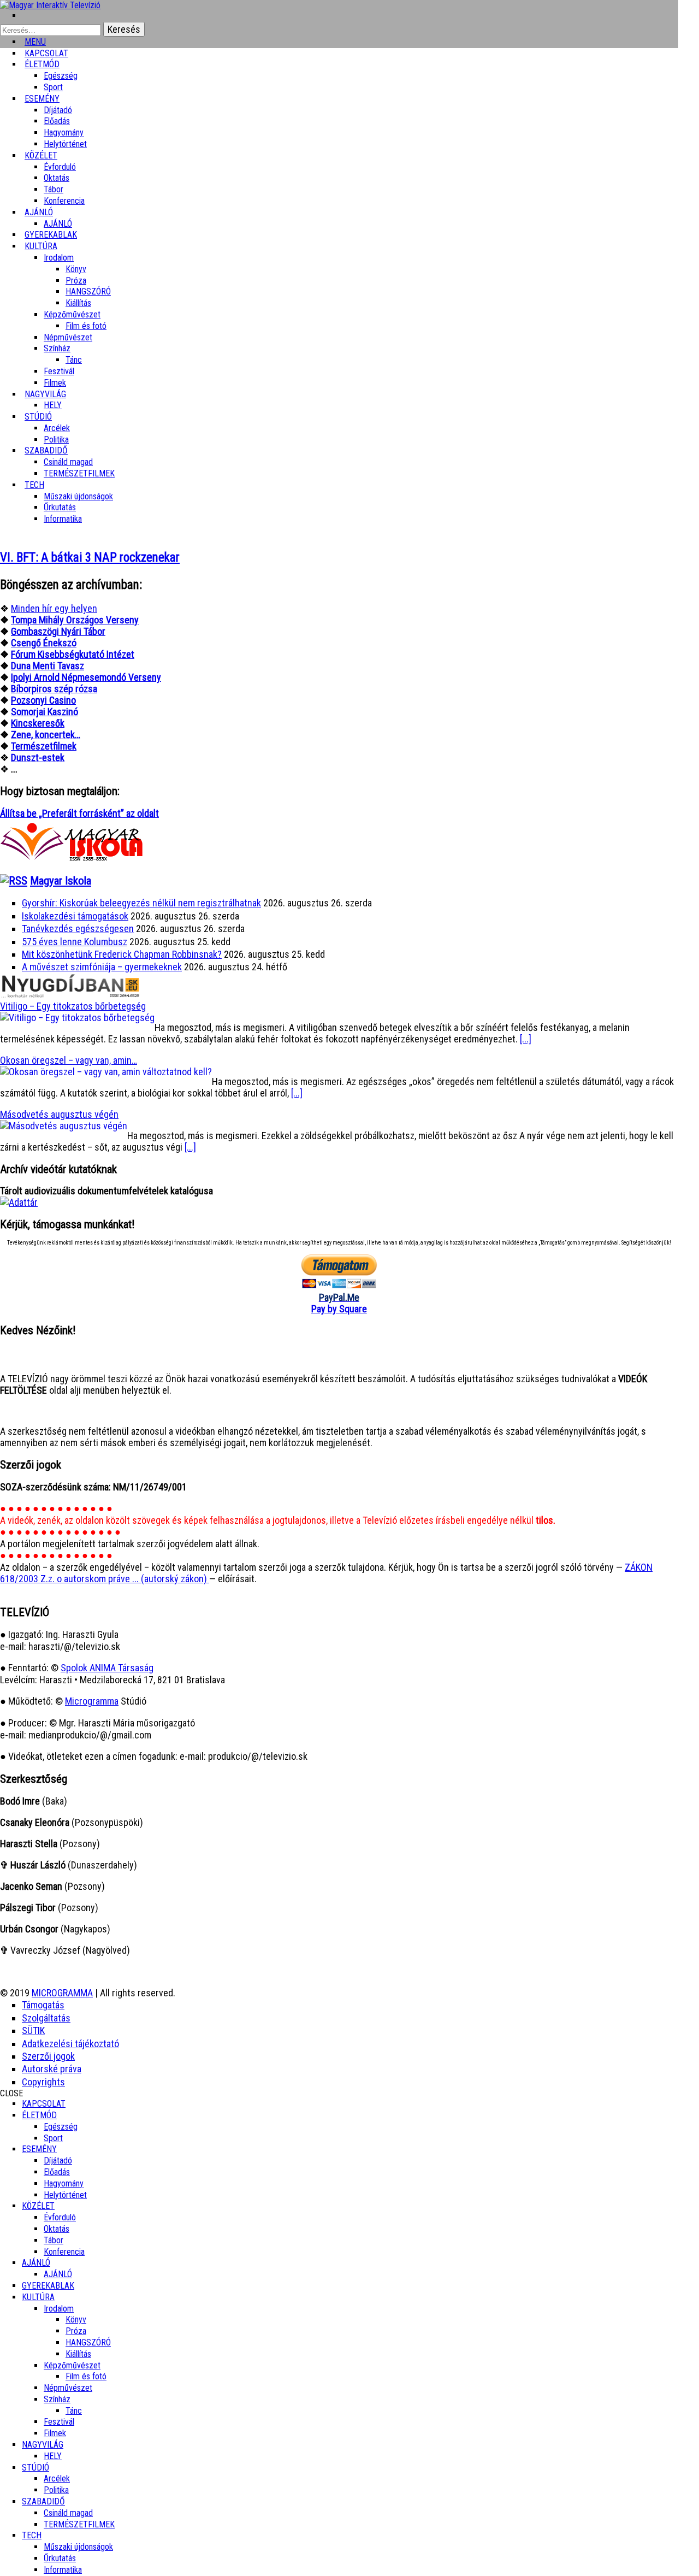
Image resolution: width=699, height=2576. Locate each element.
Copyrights (43, 2082)
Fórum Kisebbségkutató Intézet (73, 654)
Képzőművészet (72, 314)
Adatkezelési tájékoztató (70, 2044)
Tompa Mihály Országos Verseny (75, 620)
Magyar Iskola (61, 881)
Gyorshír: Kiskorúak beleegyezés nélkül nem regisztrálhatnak (141, 903)
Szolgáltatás (46, 2018)
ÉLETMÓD (42, 64)
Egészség (61, 2127)
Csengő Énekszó (44, 643)
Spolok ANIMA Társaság (107, 1668)
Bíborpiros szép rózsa (54, 689)
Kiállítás (78, 303)
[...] (526, 1039)
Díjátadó (58, 110)
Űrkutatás (60, 507)
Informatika (63, 519)
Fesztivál (59, 2422)
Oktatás (57, 178)
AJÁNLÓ (36, 2263)
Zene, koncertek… (46, 735)
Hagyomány (64, 132)
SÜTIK (33, 2030)
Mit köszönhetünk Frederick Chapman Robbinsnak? (122, 954)
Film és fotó (86, 326)
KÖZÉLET (41, 155)
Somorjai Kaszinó (45, 712)
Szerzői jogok (48, 2056)
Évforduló (60, 167)
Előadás (57, 121)
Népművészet (68, 337)
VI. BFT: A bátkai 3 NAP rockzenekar (90, 558)
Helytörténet (65, 144)
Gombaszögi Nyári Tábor (58, 631)
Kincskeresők (38, 723)
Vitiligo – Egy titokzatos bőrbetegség (73, 1006)
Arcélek (57, 2478)
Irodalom (59, 258)
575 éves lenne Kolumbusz (75, 942)
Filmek (55, 2433)
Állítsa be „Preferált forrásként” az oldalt (79, 813)
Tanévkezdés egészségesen (78, 929)
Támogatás (43, 2005)
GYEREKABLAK (48, 2286)
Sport (53, 2138)
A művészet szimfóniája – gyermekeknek (102, 967)
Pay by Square (339, 1309)
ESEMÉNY (42, 99)
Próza (76, 281)
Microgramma (92, 1701)
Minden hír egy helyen (54, 608)
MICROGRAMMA (62, 1993)
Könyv (76, 269)
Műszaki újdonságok (78, 496)
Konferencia (64, 201)
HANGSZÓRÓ (88, 291)
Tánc (74, 360)
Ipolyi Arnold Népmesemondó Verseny (86, 677)
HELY (53, 2456)
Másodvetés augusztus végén (59, 1114)
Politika (56, 2490)
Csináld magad (68, 462)
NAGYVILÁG (43, 2445)
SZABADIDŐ (46, 450)
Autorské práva (52, 2069)
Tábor (54, 2240)
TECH (34, 485)
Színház (57, 348)
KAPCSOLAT (44, 2104)
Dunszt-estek (38, 758)
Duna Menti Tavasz (48, 666)
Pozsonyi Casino (43, 700)
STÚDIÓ (38, 417)
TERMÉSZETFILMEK (79, 473)
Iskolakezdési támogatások (75, 916)
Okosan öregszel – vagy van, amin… (69, 1060)
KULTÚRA (41, 246)
